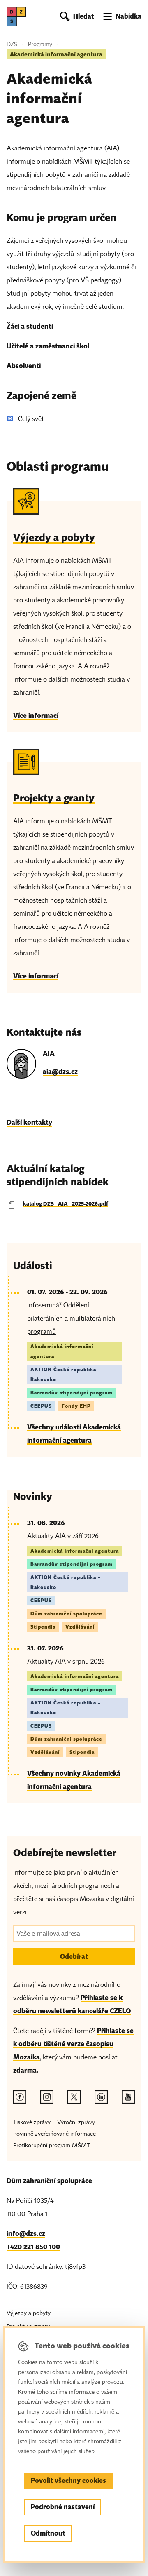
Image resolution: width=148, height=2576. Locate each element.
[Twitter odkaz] (74, 2097)
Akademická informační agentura (56, 54)
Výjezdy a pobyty (29, 2313)
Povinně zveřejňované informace (54, 2134)
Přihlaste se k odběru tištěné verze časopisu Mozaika (73, 2044)
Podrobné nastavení (63, 2507)
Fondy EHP (76, 1406)
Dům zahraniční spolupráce (66, 1614)
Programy (40, 44)
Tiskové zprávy (32, 2122)
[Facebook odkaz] (20, 2097)
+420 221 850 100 (33, 2247)
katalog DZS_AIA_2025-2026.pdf (66, 1204)
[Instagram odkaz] (47, 2097)
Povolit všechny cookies (68, 2481)
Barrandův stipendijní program (72, 1393)
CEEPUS (41, 1406)
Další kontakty (29, 1122)
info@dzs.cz (26, 2234)
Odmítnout (48, 2533)
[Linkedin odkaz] (101, 2097)
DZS (12, 44)
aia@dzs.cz (60, 1072)
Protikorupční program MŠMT (52, 2145)
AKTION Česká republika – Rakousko (66, 1374)
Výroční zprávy (76, 2122)
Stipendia (43, 1627)
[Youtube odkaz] (128, 2097)
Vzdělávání (80, 1627)
